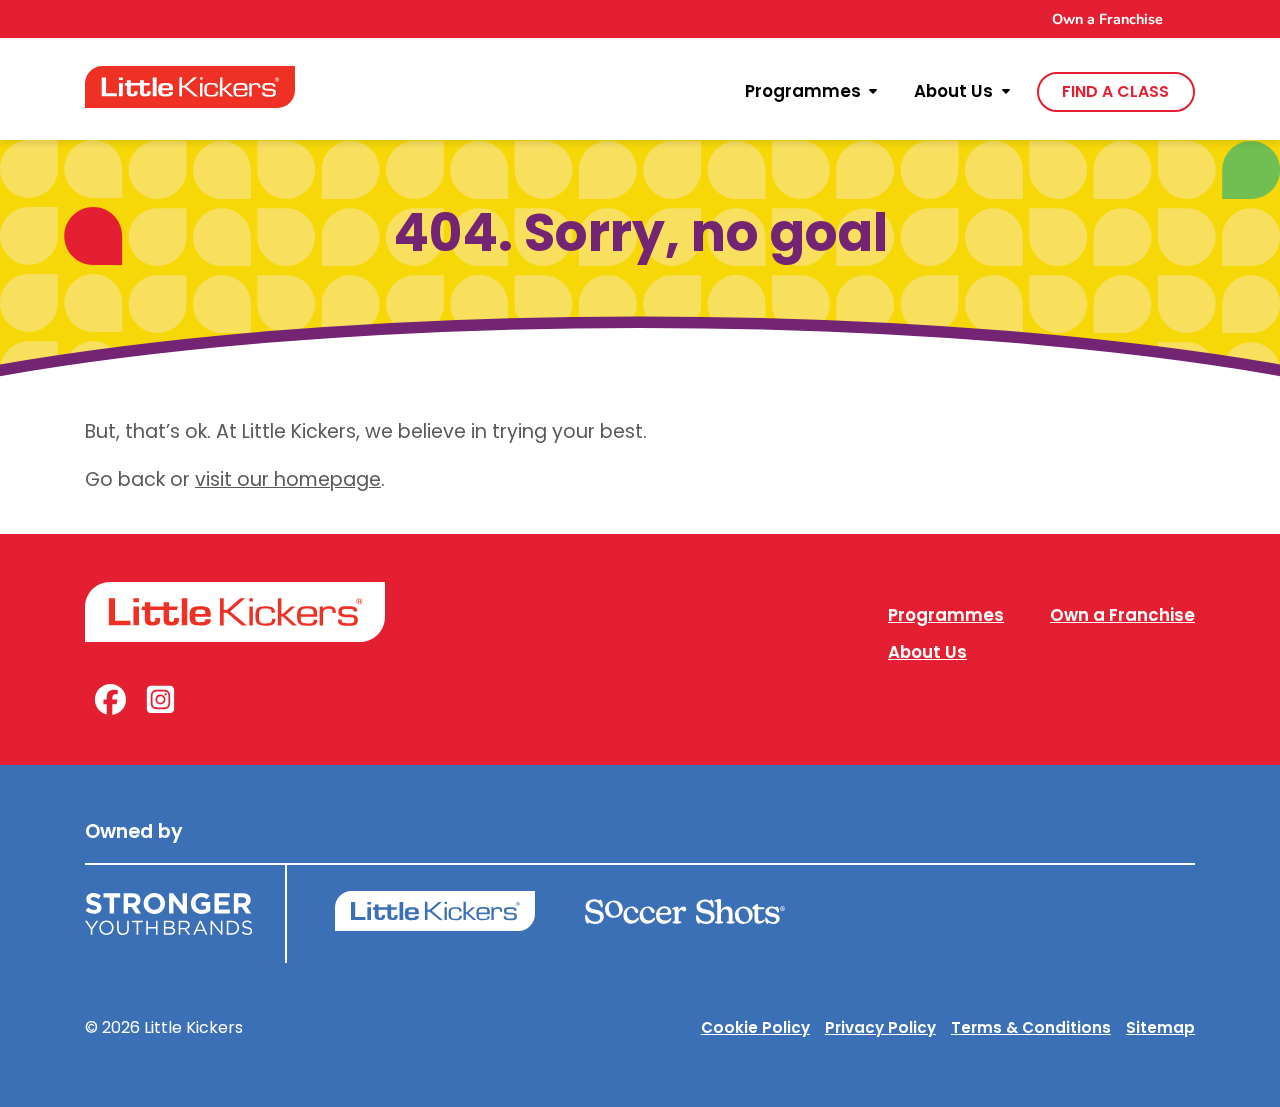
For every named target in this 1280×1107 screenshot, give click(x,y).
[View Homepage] (190, 87)
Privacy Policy (880, 1027)
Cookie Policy (755, 1027)
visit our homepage (288, 479)
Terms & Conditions (1031, 1027)
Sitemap (1160, 1027)
